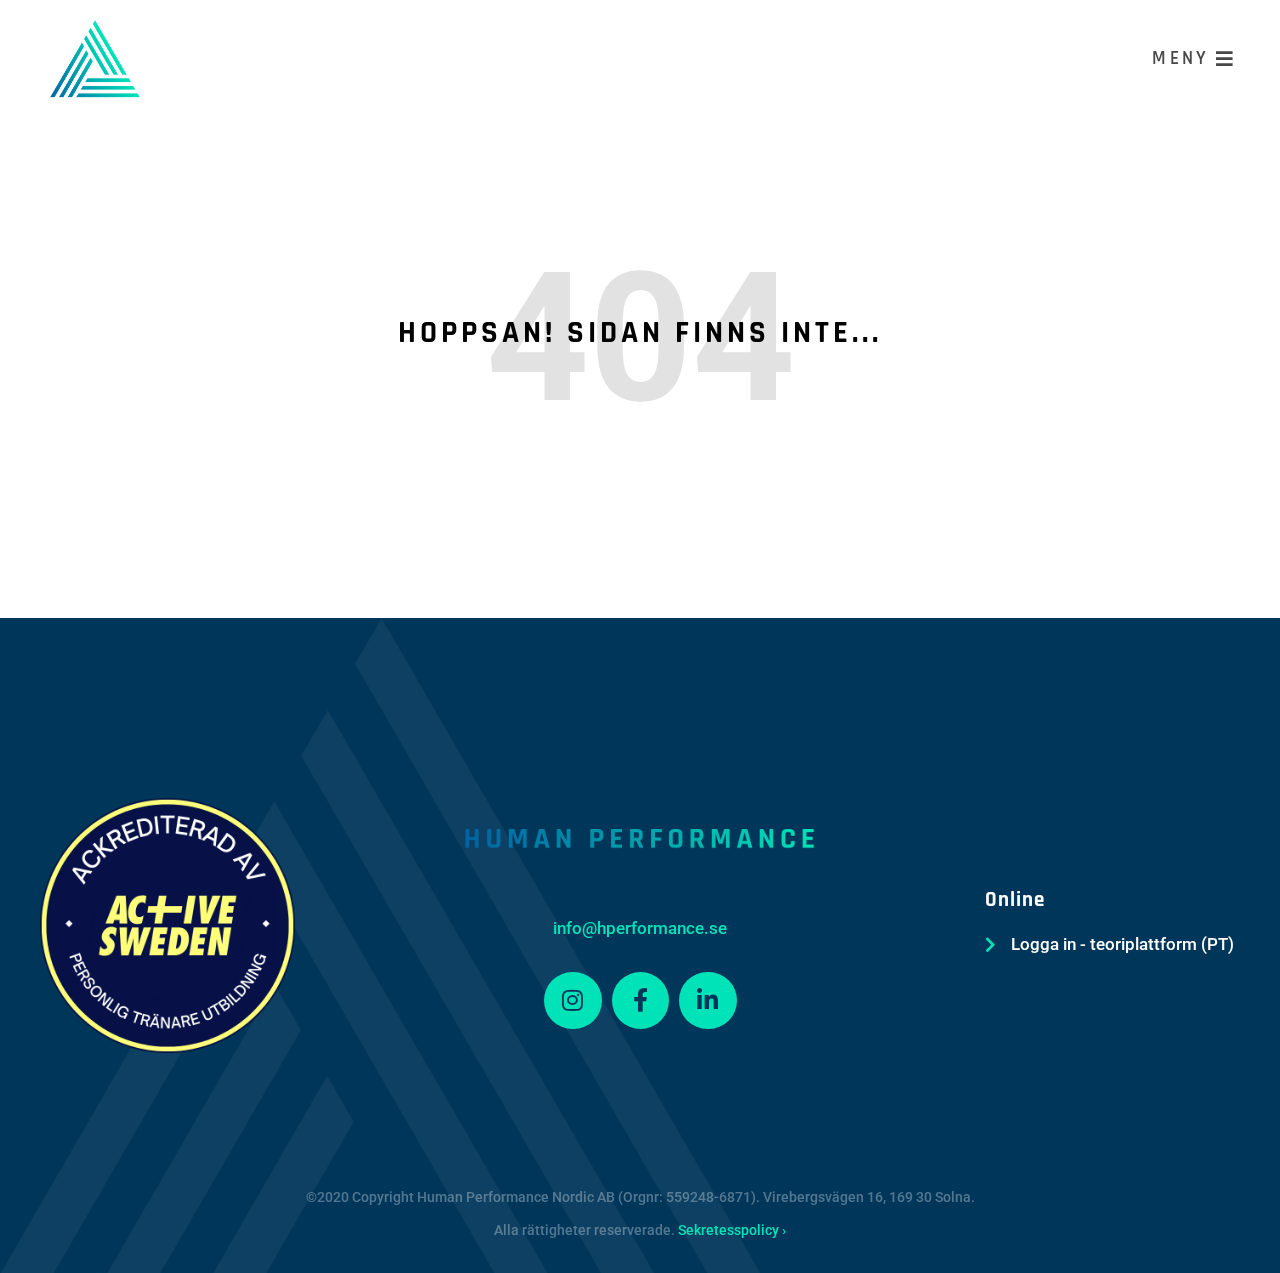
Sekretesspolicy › (732, 1230)
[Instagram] (573, 1001)
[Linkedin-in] (708, 1001)
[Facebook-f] (641, 1001)
